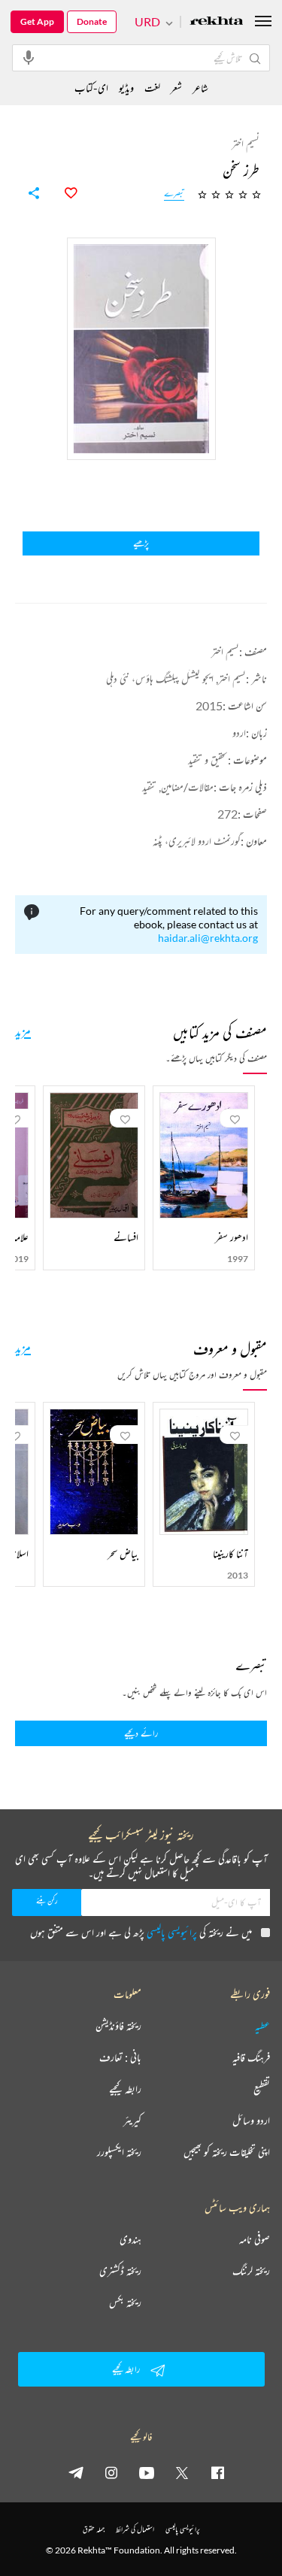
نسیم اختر (225, 651)
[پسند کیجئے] (62, 193)
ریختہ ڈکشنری (120, 2271)
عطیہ (262, 2026)
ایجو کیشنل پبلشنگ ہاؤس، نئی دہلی (160, 678)
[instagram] (111, 2472)
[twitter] (182, 2472)
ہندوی (130, 2239)
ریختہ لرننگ (251, 2271)
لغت (152, 88)
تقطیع (262, 2089)
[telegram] (76, 2472)
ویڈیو (126, 88)
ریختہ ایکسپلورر (119, 2152)
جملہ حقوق (94, 2529)
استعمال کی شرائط (135, 2529)
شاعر (200, 88)
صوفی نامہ (255, 2239)
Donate (92, 21)
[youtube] (147, 2472)
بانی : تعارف (120, 2057)
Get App (37, 21)
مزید (23, 1031)
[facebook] (217, 2472)
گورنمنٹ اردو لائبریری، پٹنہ (197, 841)
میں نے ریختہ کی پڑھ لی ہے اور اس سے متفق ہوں (141, 1932)
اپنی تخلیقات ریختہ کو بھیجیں (227, 2152)
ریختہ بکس (125, 2302)
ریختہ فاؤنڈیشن (118, 2026)
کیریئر (132, 2120)
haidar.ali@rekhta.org (208, 938)
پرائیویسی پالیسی (172, 1932)
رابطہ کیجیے (125, 2089)
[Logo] (217, 22)
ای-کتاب (91, 88)
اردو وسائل (251, 2120)
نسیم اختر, (231, 678)
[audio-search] (29, 57)
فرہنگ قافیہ (251, 2057)
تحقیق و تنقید (208, 760)
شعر (176, 88)
